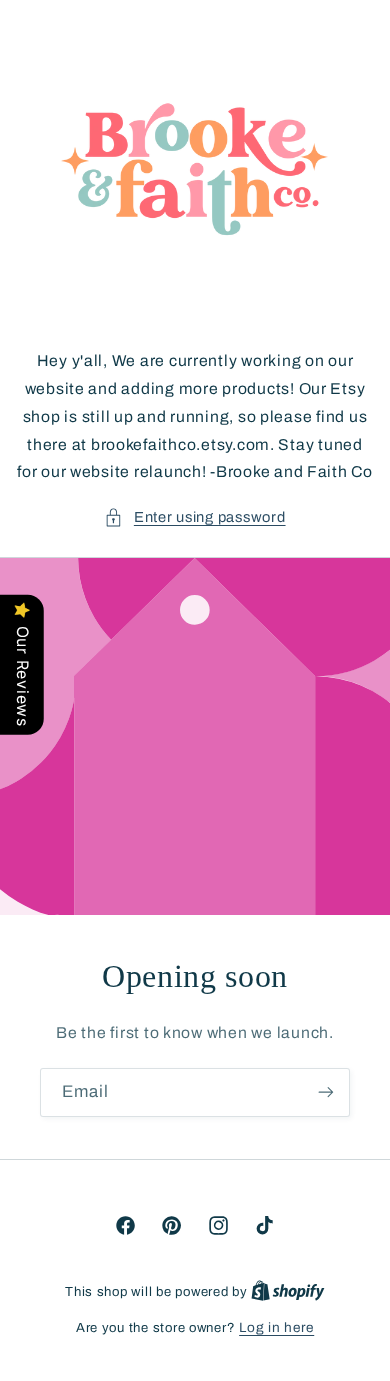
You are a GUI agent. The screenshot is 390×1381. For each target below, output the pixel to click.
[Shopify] (288, 1291)
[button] (194, 518)
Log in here (276, 1327)
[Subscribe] (326, 1092)
